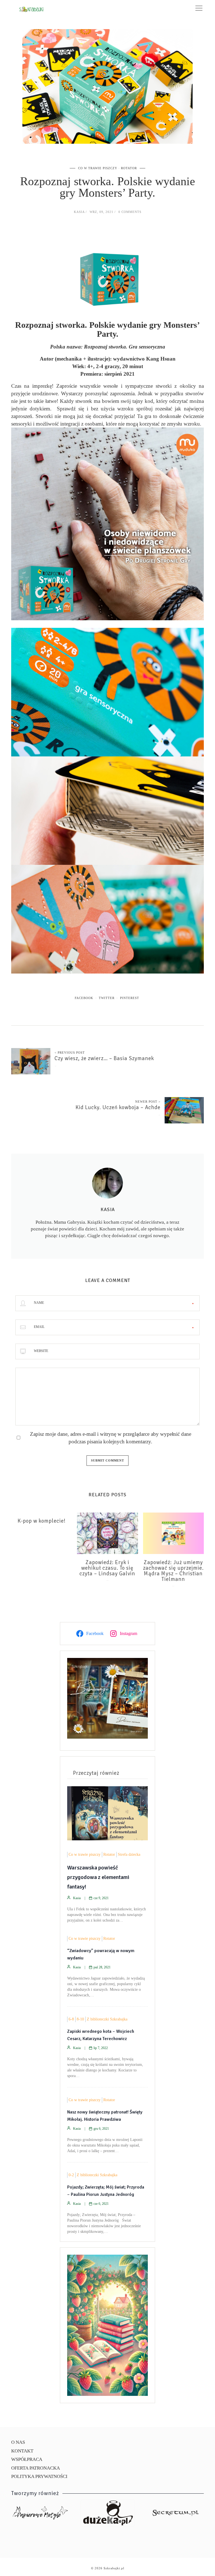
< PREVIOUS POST (70, 1053)
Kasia (79, 212)
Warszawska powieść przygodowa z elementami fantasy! (98, 1877)
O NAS (18, 2442)
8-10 (80, 2019)
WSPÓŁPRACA (27, 2459)
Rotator (129, 168)
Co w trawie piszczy (98, 168)
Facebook (84, 998)
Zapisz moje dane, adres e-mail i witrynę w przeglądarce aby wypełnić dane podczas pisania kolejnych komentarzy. (111, 1438)
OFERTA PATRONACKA (36, 2468)
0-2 (71, 2175)
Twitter (107, 998)
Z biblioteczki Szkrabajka (107, 2019)
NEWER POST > (148, 1102)
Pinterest (130, 998)
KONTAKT (22, 2451)
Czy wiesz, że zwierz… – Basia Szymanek (104, 1058)
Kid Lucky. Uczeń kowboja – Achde (118, 1107)
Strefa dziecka (129, 1854)
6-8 (71, 2019)
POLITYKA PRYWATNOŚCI (39, 2476)
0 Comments (130, 212)
